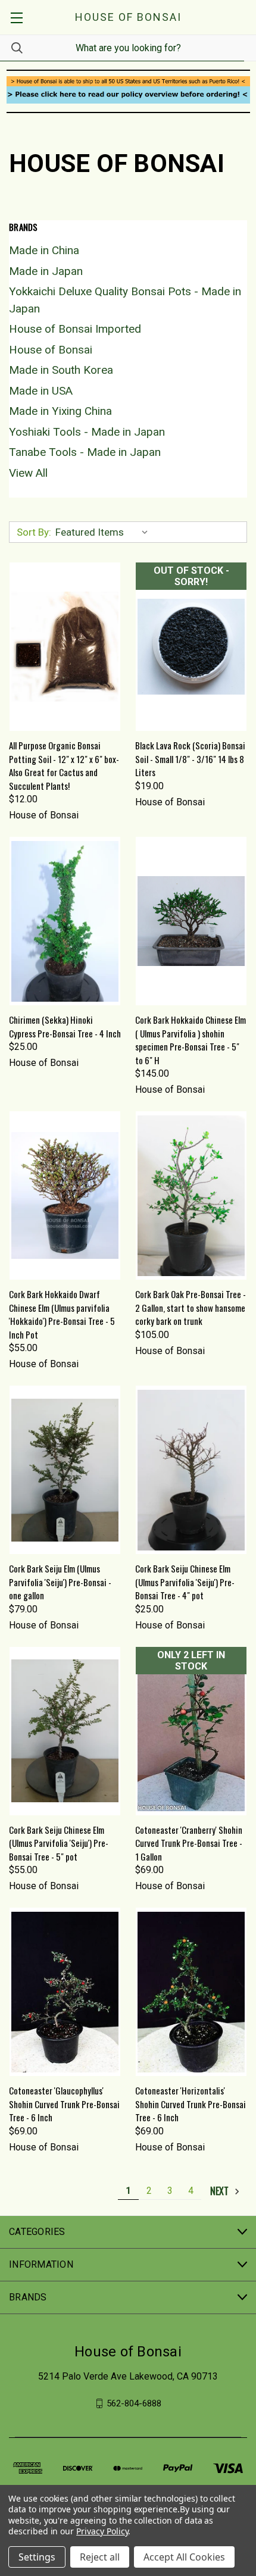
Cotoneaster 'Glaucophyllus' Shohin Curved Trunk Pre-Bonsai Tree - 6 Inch (64, 2104)
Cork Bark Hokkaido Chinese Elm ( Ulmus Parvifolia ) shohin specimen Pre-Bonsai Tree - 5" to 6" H (191, 1040)
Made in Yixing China (60, 411)
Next (221, 2191)
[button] (128, 81)
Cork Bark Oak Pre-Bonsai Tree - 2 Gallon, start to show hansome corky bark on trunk (191, 1307)
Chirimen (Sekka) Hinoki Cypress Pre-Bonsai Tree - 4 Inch (65, 1026)
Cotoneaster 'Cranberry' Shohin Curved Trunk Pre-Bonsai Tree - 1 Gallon (189, 1843)
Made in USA (41, 391)
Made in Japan (46, 271)
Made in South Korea (61, 370)
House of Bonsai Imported (75, 329)
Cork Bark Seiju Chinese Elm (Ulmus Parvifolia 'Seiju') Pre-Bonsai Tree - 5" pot (59, 1843)
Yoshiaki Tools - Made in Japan (87, 432)
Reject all (100, 2557)
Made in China (44, 250)
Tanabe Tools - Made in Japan (85, 452)
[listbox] (104, 532)
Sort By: (34, 532)
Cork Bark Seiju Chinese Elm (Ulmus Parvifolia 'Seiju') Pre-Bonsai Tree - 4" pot (185, 1582)
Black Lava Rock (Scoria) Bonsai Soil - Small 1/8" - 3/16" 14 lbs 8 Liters (190, 759)
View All (28, 473)
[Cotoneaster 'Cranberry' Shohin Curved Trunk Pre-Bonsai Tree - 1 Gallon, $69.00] (191, 1731)
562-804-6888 (134, 2403)
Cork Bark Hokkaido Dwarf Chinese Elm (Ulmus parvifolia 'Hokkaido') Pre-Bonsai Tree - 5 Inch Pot (62, 1314)
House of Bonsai (51, 350)
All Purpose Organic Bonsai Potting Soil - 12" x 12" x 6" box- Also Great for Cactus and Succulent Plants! (64, 765)
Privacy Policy (102, 2531)
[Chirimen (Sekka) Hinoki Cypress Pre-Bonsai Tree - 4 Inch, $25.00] (65, 921)
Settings (37, 2557)
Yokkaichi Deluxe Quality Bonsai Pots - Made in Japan (125, 300)
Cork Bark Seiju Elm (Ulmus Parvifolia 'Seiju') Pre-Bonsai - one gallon (60, 1582)
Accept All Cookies (184, 2557)
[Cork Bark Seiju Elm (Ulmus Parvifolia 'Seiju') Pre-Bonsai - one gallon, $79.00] (65, 1470)
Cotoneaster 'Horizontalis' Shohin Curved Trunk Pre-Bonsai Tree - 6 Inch (191, 2104)
